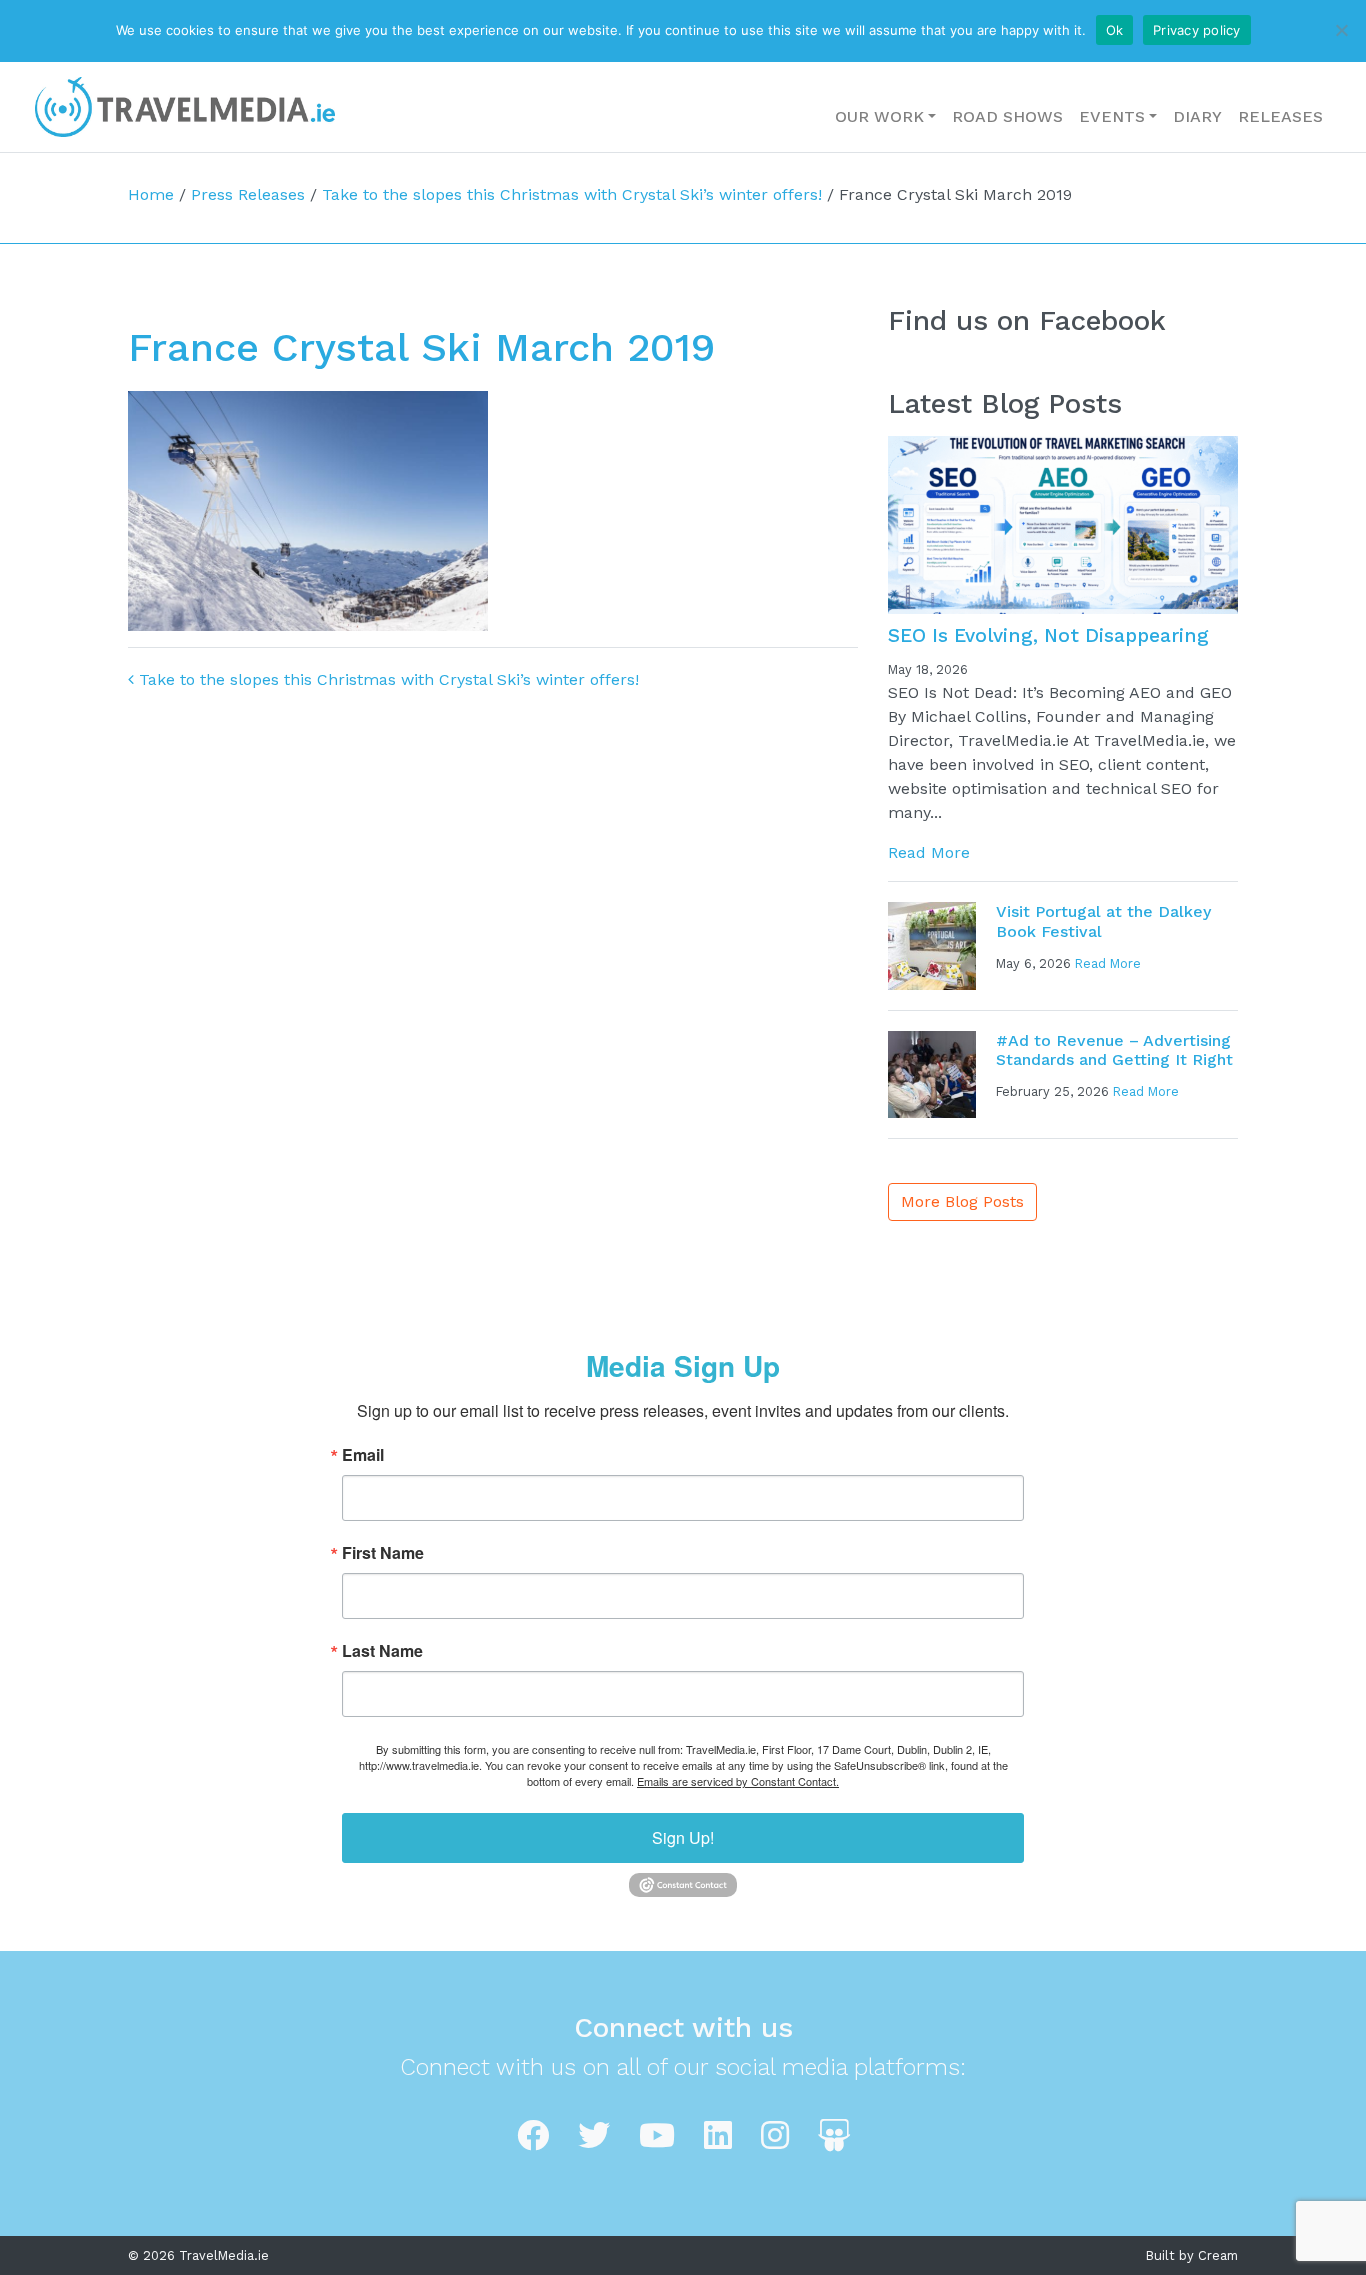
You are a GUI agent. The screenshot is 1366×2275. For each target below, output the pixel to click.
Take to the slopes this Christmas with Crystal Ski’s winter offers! (572, 194)
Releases (1280, 116)
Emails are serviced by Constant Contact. (738, 1781)
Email (363, 1455)
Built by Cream (1192, 2255)
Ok (1115, 30)
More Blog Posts (962, 1201)
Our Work (879, 116)
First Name (383, 1553)
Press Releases (248, 194)
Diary (1197, 116)
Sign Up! (683, 1837)
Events (1112, 116)
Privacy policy (1197, 30)
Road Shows (1007, 116)
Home (151, 194)
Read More (929, 852)
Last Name (382, 1651)
